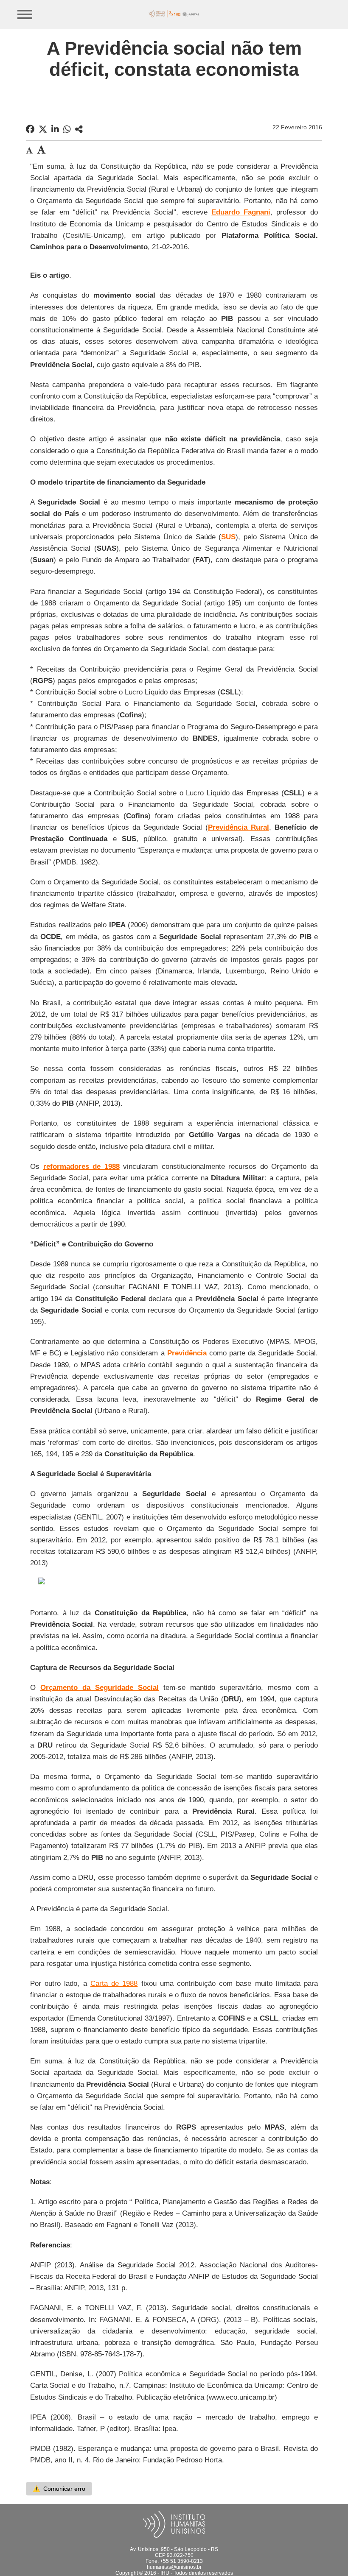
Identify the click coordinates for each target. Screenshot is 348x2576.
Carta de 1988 (114, 1984)
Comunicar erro (59, 2489)
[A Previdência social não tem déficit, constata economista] (79, 129)
